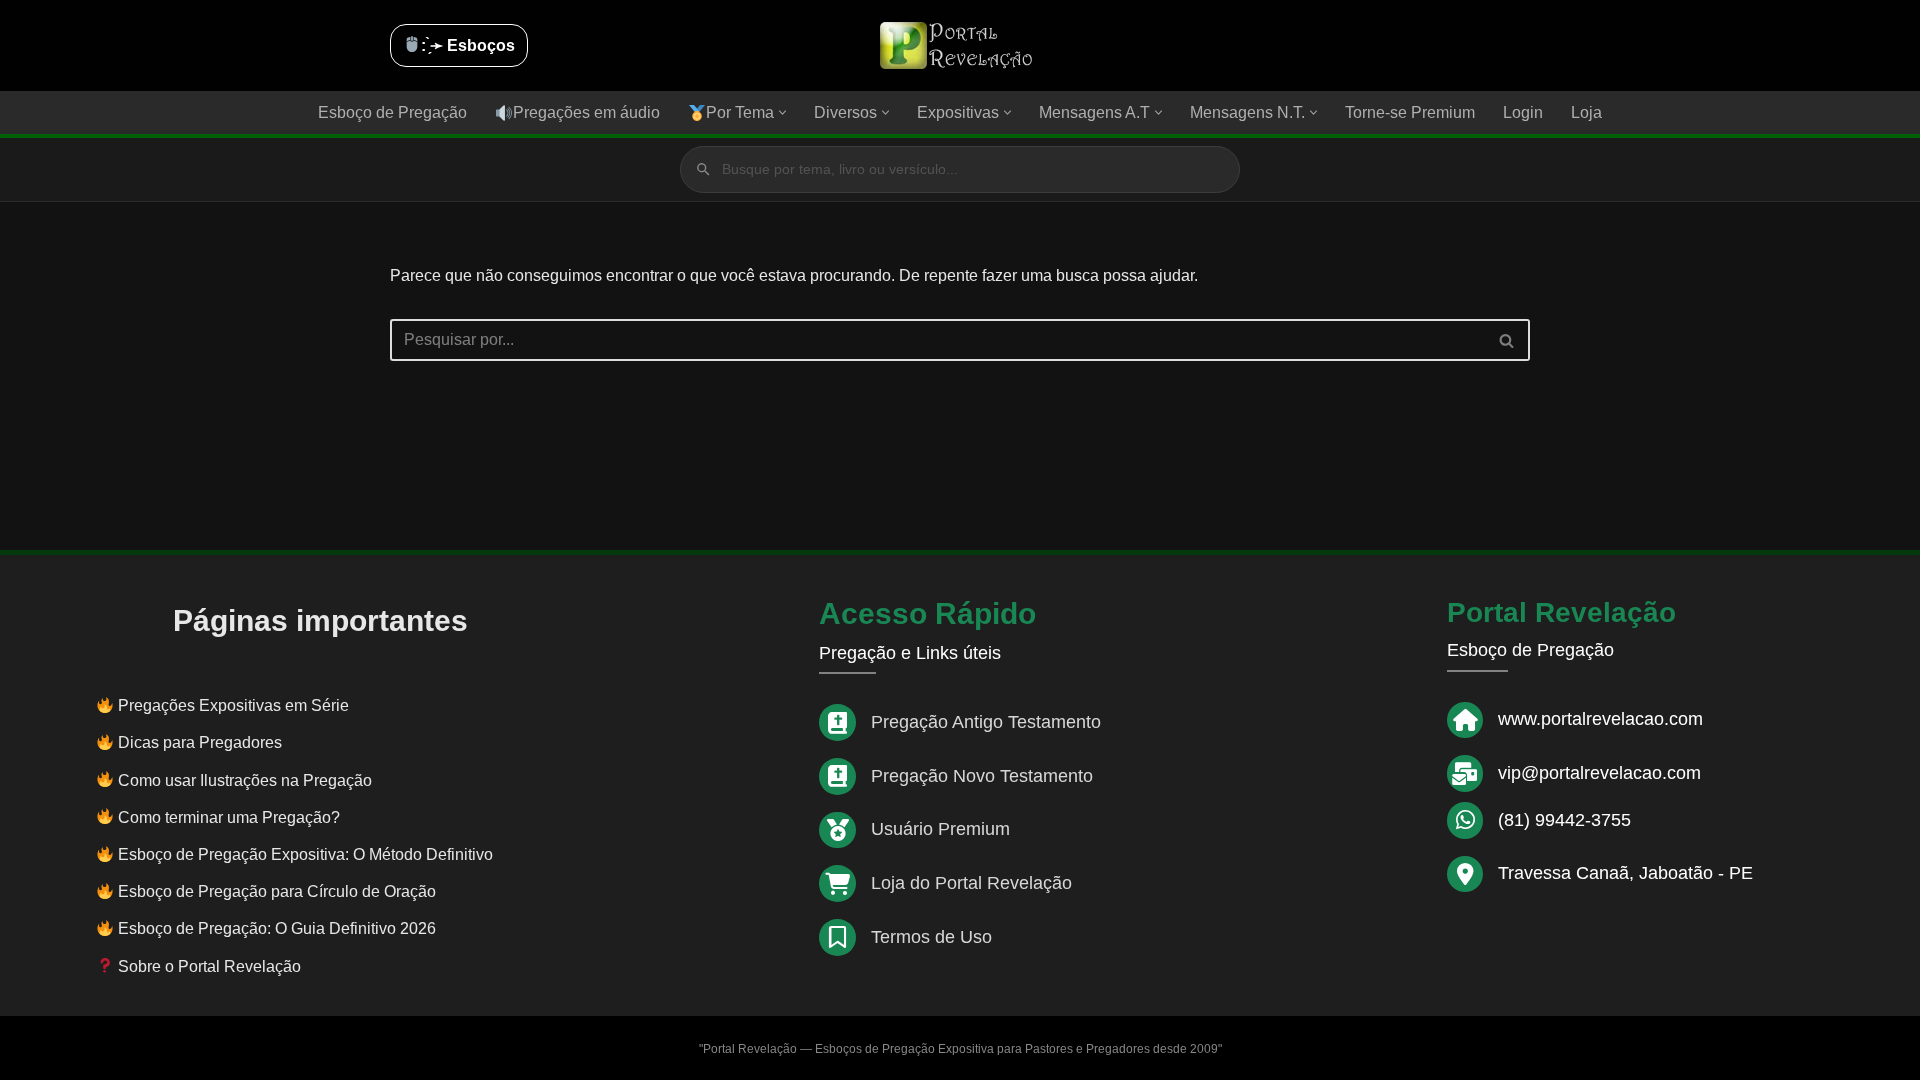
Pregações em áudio (586, 112)
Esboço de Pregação (392, 112)
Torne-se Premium (1410, 112)
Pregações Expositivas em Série (233, 705)
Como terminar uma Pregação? (229, 817)
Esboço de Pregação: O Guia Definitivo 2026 (277, 928)
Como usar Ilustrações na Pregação (245, 780)
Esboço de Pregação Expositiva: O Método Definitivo (305, 854)
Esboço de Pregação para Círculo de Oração (277, 891)
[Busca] (1507, 340)
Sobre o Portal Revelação (207, 966)
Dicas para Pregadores (200, 742)
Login (1523, 112)
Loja (1586, 112)
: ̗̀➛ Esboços (468, 45)
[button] (782, 112)
